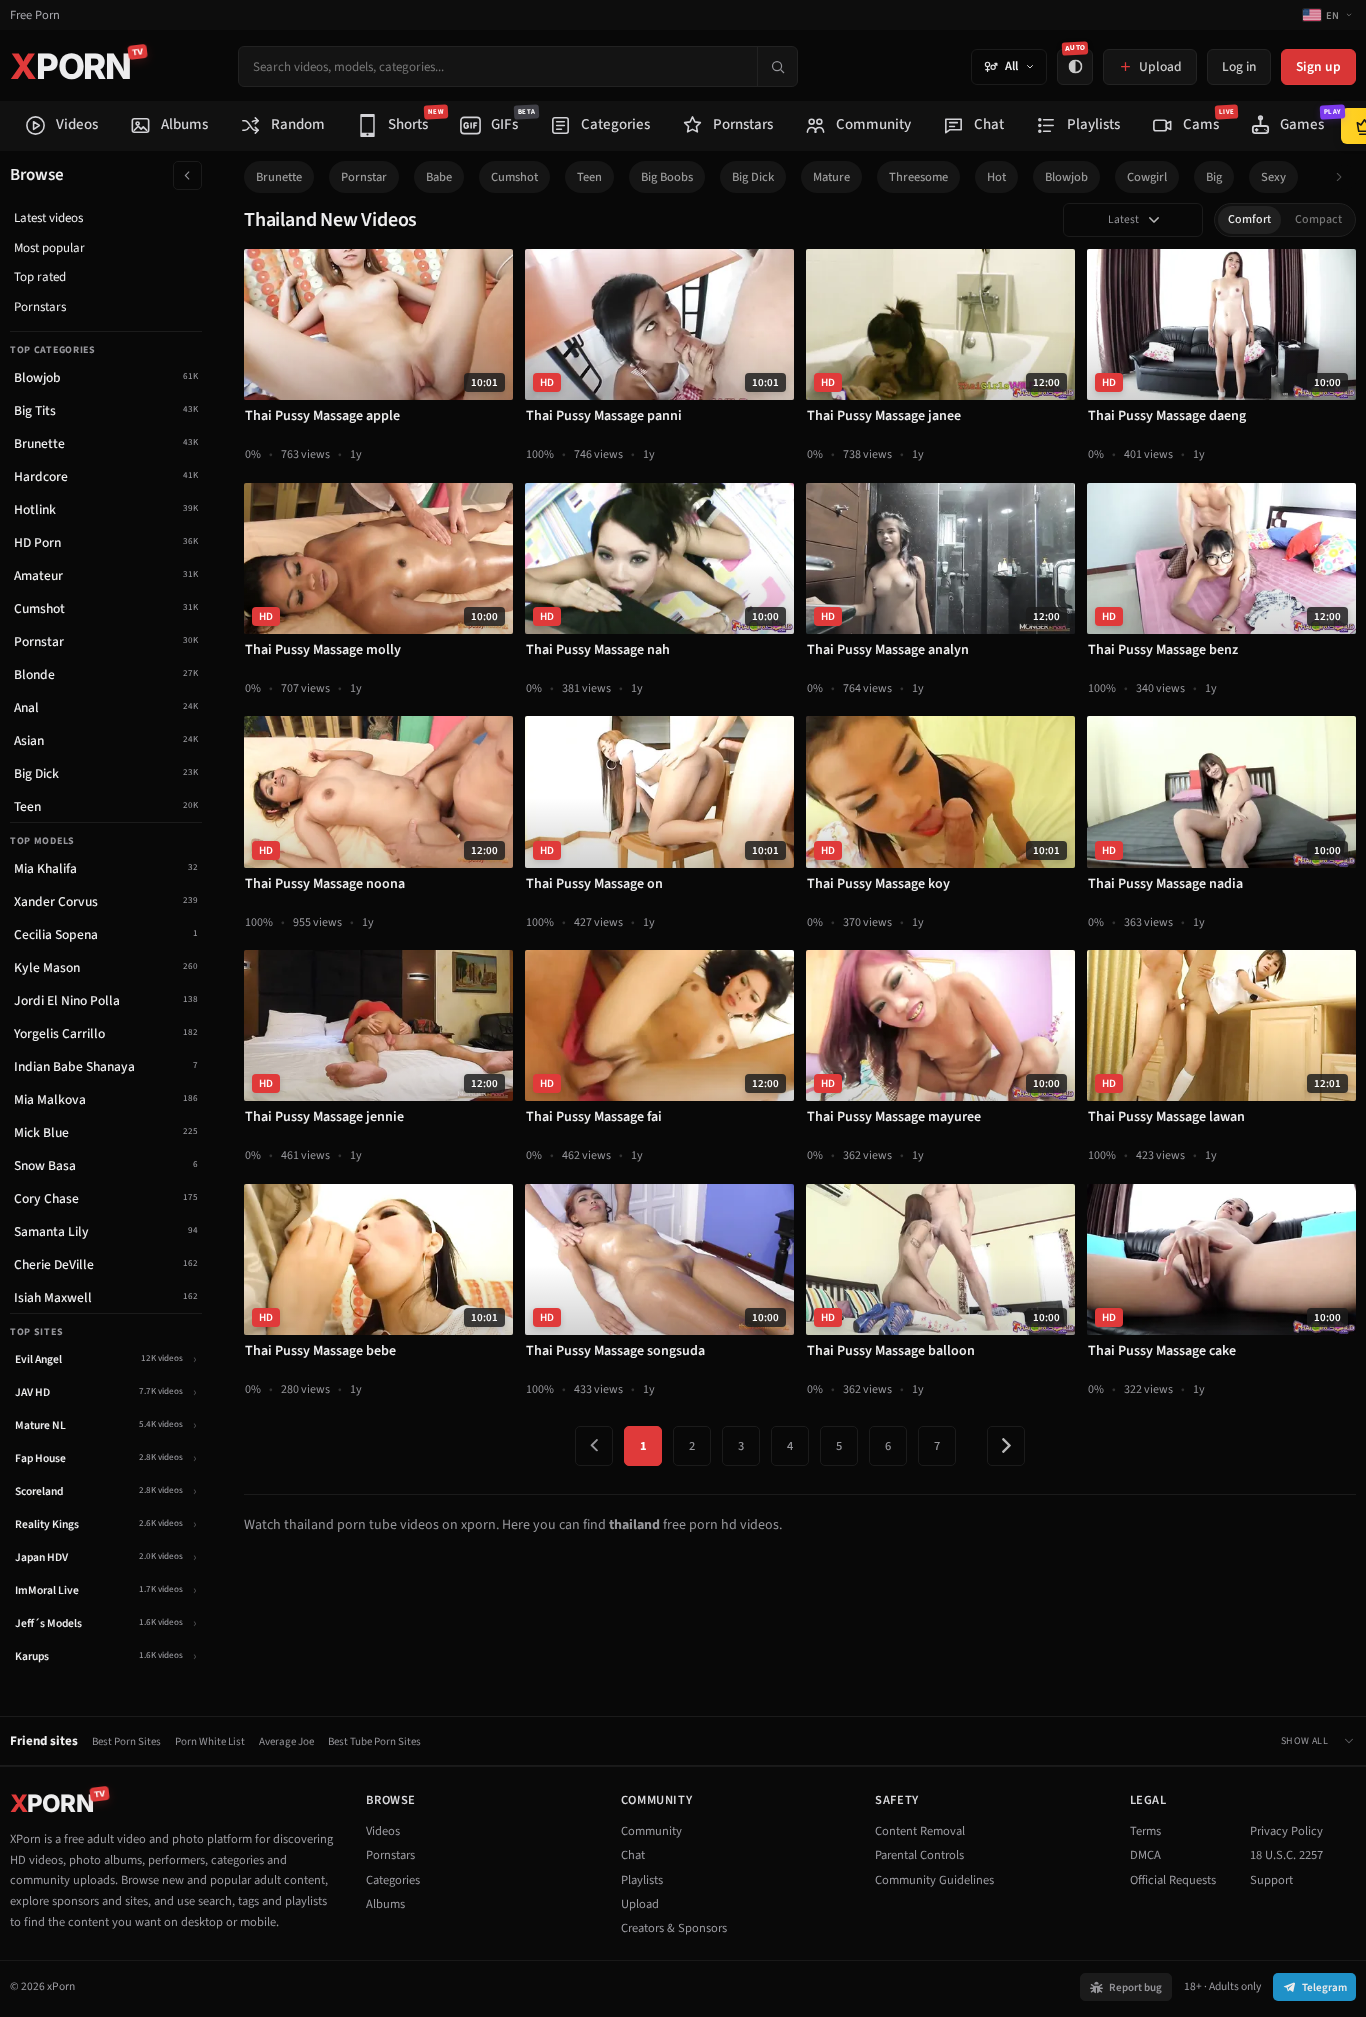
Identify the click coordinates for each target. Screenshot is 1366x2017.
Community (651, 1831)
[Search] (777, 66)
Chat (633, 1855)
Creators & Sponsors (674, 1928)
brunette (279, 177)
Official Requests (1173, 1880)
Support (1271, 1880)
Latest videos (48, 218)
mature (831, 177)
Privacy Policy (1286, 1831)
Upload (640, 1904)
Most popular (49, 248)
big (1214, 177)
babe (439, 177)
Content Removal (920, 1831)
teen (589, 177)
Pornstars (40, 307)
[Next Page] (1006, 1446)
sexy (1273, 177)
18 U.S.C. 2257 (1286, 1855)
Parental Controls (919, 1855)
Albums (385, 1904)
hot (996, 177)
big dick (753, 177)
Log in (1239, 66)
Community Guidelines (934, 1880)
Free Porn (35, 15)
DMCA (1145, 1855)
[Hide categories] (187, 175)
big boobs (667, 177)
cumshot (514, 177)
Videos (383, 1831)
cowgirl (1147, 177)
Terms (1145, 1831)
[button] (1344, 177)
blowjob (1066, 177)
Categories (393, 1880)
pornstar (364, 177)
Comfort (1249, 219)
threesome (918, 177)
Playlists (642, 1880)
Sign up (1318, 66)
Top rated (40, 277)
